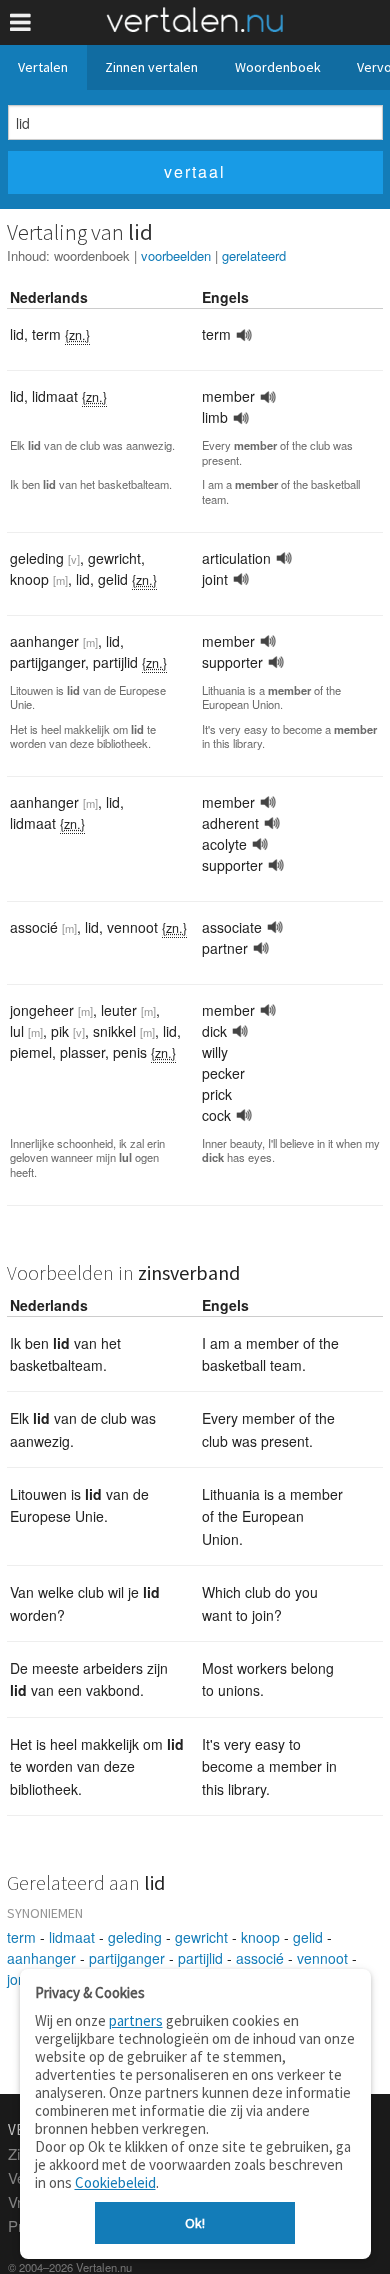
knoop (260, 1937)
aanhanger (41, 1958)
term (21, 1937)
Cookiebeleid (115, 2182)
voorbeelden (176, 255)
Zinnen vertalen (151, 67)
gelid (308, 1937)
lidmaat (72, 1937)
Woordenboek (278, 67)
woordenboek (92, 255)
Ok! (195, 2223)
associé (260, 1958)
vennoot (322, 1958)
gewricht (201, 1937)
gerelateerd (254, 255)
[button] (20, 22)
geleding (135, 1937)
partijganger (127, 1958)
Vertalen (43, 67)
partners (136, 2020)
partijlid (200, 1958)
